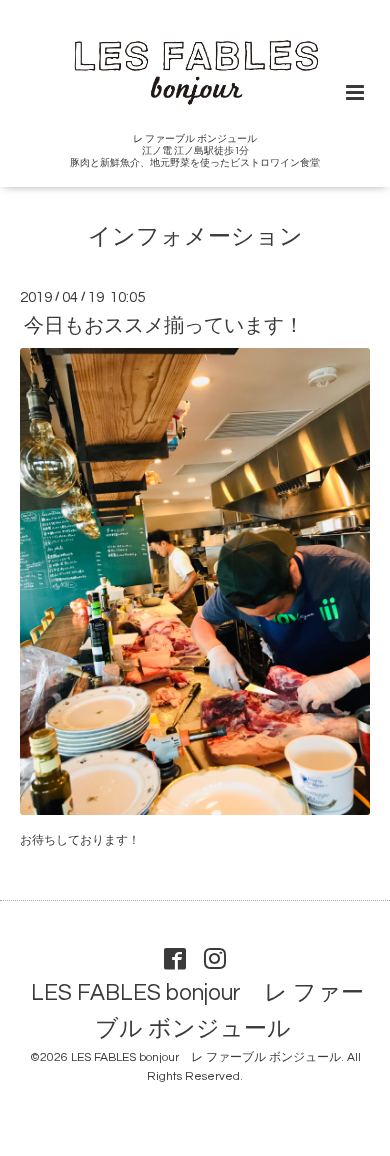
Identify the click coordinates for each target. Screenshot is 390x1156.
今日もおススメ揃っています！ (164, 326)
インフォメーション (195, 237)
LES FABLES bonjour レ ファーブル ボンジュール (197, 1011)
